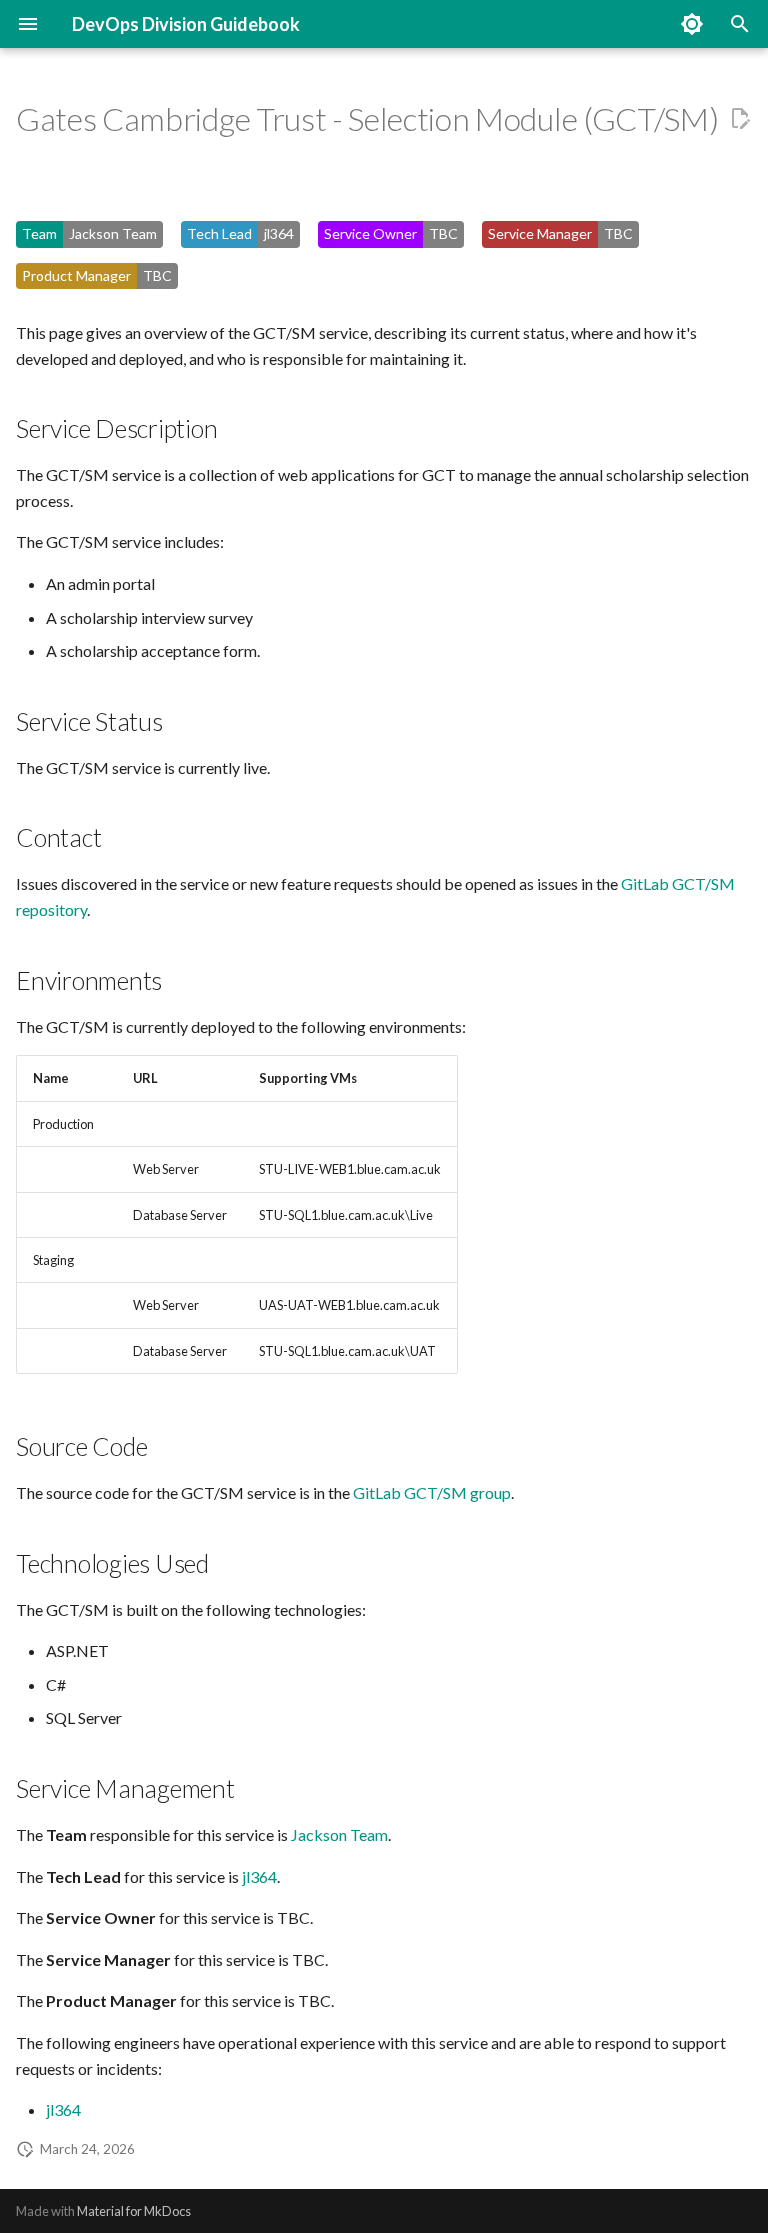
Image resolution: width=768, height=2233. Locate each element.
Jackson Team (339, 1834)
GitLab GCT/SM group (432, 1492)
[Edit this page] (740, 119)
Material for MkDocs (134, 2211)
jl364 (259, 1876)
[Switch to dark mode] (692, 24)
